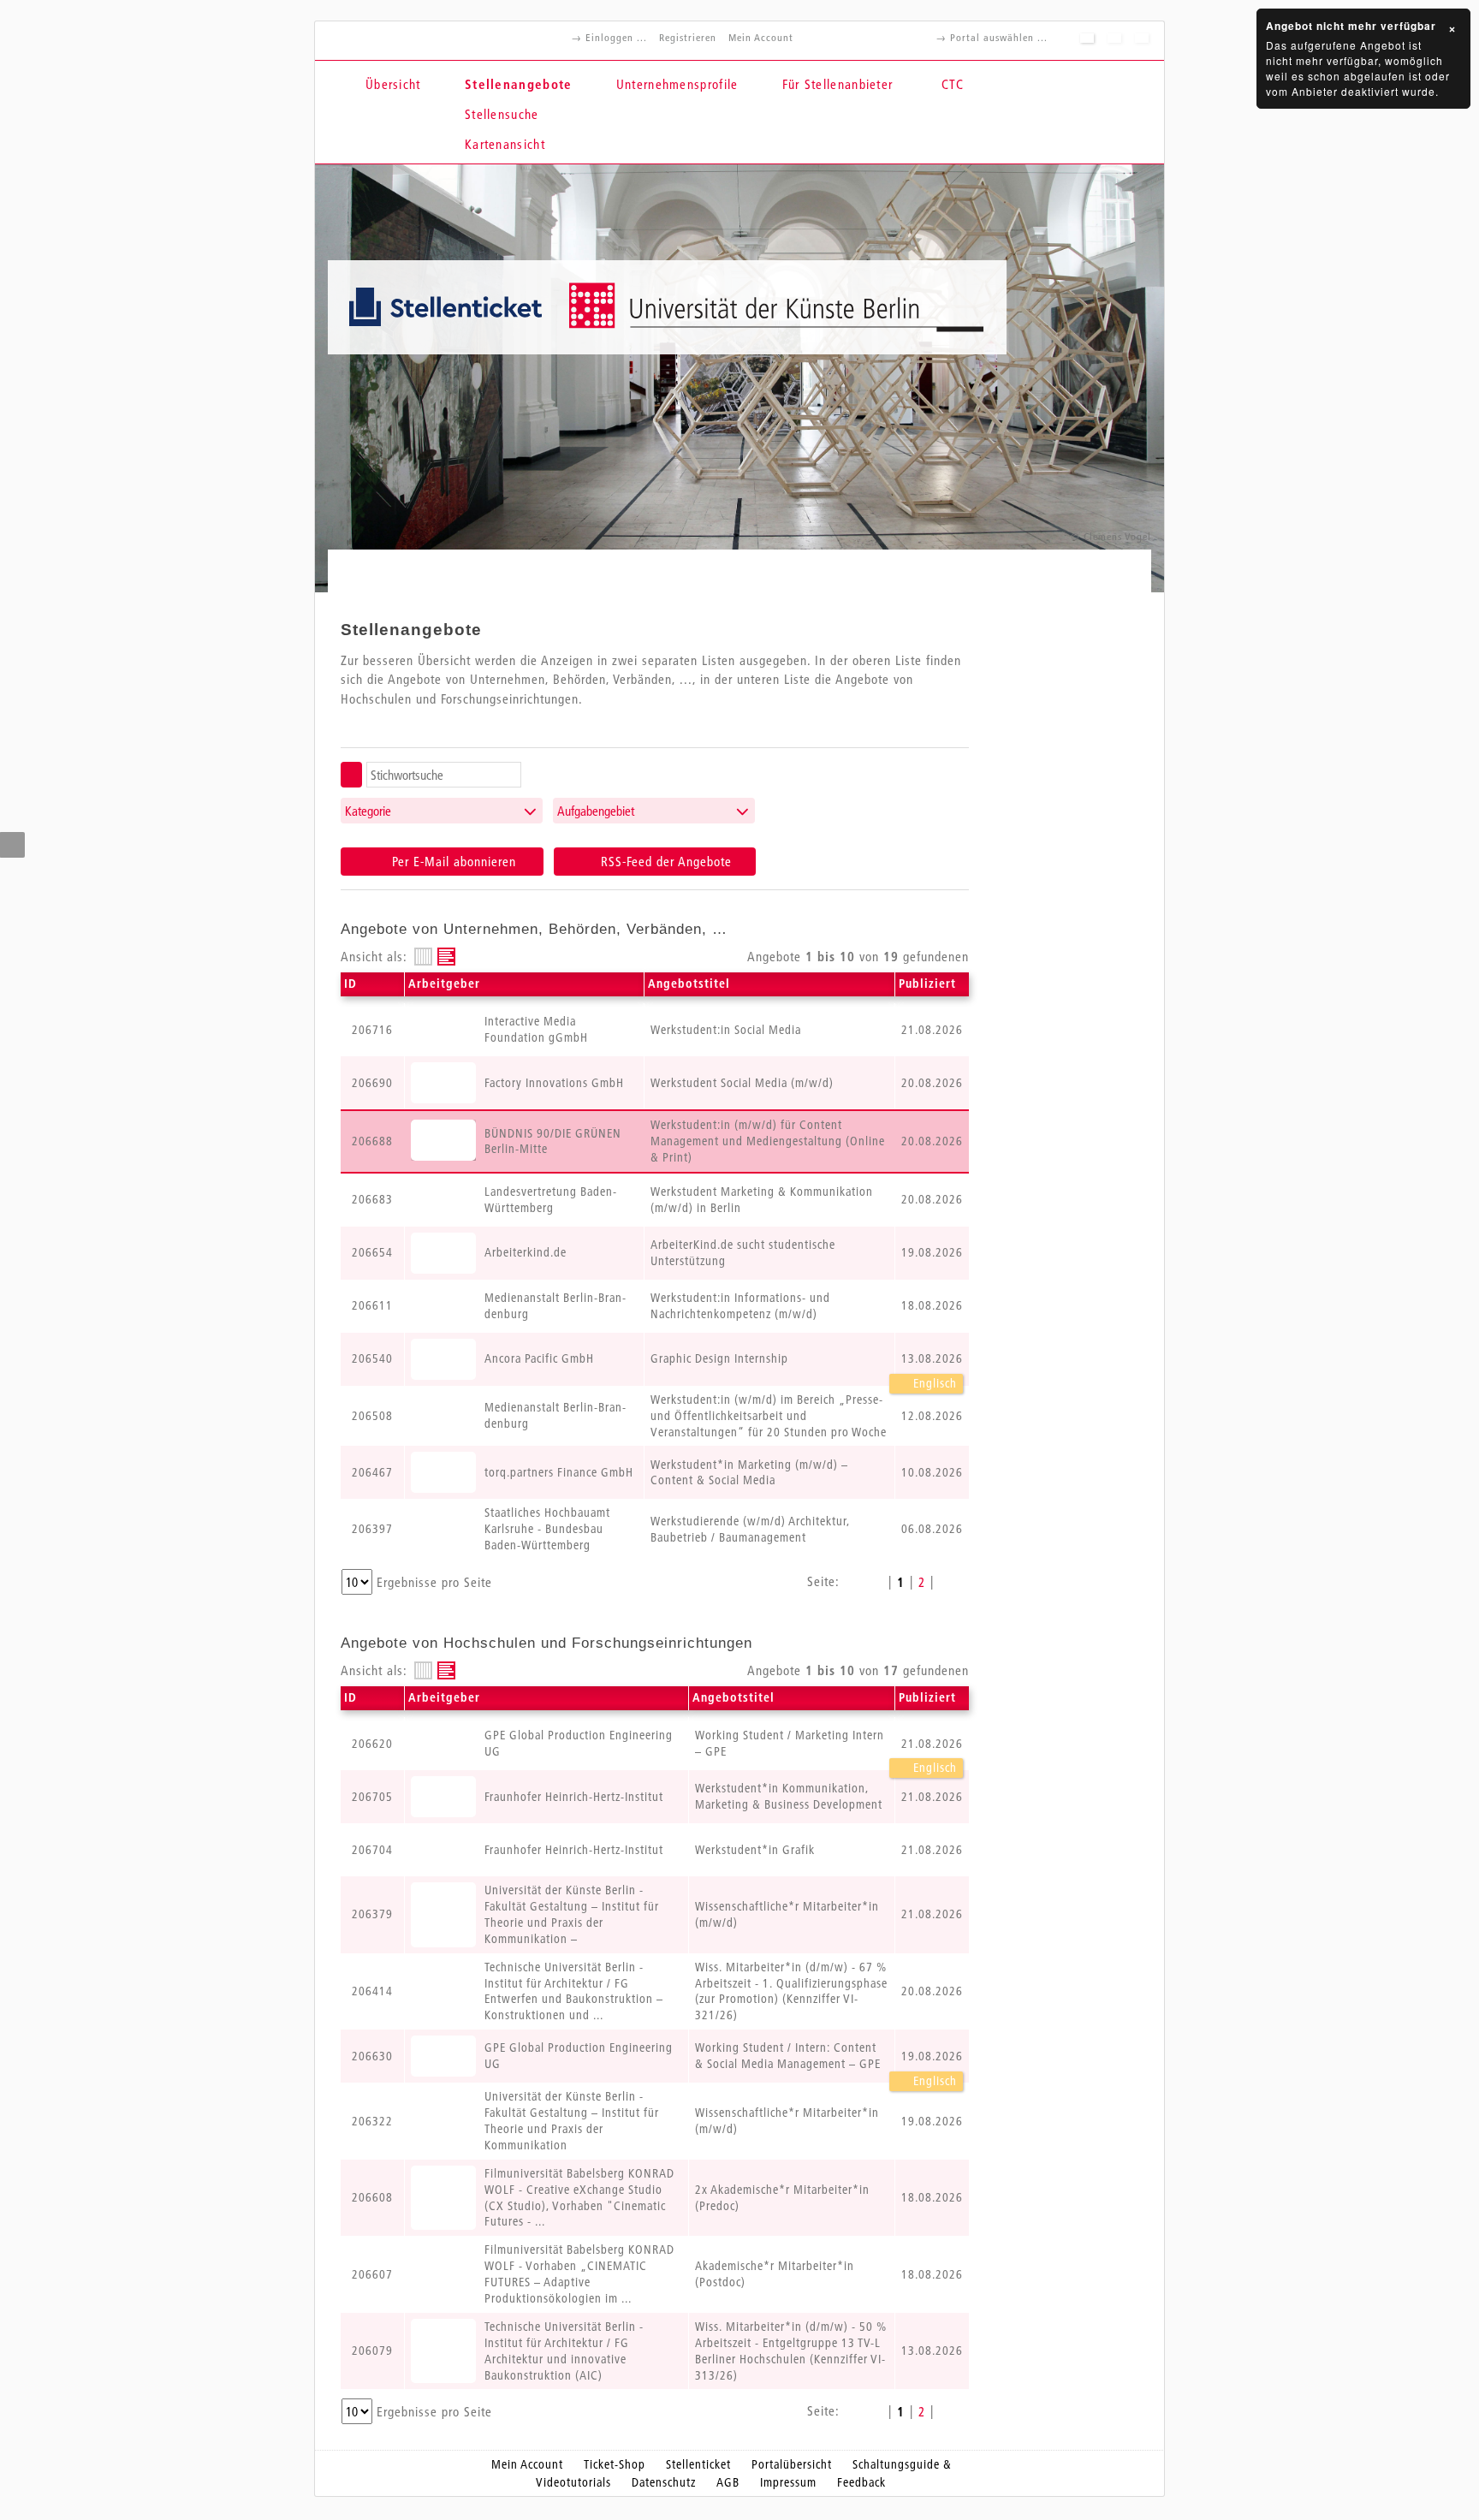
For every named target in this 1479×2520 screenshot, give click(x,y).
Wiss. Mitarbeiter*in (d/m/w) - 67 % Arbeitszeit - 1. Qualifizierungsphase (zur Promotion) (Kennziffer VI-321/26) (791, 1991)
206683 (372, 1199)
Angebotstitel (689, 984)
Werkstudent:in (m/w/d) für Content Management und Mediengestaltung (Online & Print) (768, 1141)
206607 (372, 2274)
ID (350, 984)
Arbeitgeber (444, 984)
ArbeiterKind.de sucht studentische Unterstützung (743, 1253)
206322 (372, 2121)
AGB (728, 2482)
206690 (372, 1083)
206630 (372, 2056)
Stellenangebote (519, 84)
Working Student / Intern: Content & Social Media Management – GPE (788, 2056)
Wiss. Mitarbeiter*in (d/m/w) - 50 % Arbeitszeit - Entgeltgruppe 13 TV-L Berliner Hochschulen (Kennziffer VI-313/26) (791, 2351)
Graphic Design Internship (719, 1358)
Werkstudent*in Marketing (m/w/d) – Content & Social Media (749, 1473)
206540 (372, 1358)
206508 (372, 1416)
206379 (372, 1914)
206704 (372, 1850)
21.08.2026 (932, 1744)
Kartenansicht (505, 144)
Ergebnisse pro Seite (434, 1582)
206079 (372, 2351)
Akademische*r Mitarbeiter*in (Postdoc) (775, 2274)
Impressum (788, 2482)
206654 (372, 1252)
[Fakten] (423, 957)
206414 (372, 1991)
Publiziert (927, 984)
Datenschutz (664, 2482)
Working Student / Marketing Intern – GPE (790, 1743)
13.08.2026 (932, 1358)
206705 (372, 1797)
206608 (372, 2197)
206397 (372, 1529)
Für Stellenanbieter (838, 84)
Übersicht (393, 84)
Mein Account (761, 37)
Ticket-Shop (615, 2464)
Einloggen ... (616, 37)
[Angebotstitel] (446, 957)
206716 (372, 1030)
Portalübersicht (792, 2464)
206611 (372, 1305)
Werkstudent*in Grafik (755, 1850)
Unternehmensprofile (677, 84)
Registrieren (688, 37)
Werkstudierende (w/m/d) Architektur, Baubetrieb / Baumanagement (750, 1529)
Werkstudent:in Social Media (726, 1030)
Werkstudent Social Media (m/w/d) (742, 1083)
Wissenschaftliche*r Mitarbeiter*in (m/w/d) (787, 1914)
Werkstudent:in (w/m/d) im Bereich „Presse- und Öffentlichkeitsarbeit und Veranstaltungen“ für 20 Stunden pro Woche (769, 1416)
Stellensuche (502, 114)
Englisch (933, 1383)
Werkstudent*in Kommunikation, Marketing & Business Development (789, 1796)
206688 (372, 1141)
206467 (372, 1472)
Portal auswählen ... (999, 37)
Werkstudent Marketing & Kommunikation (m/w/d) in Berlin (762, 1200)
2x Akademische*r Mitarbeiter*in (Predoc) (782, 2198)
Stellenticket (698, 2464)
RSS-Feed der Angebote (664, 861)
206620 (372, 1744)
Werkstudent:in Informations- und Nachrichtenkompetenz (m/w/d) (740, 1306)
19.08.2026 (932, 2056)
